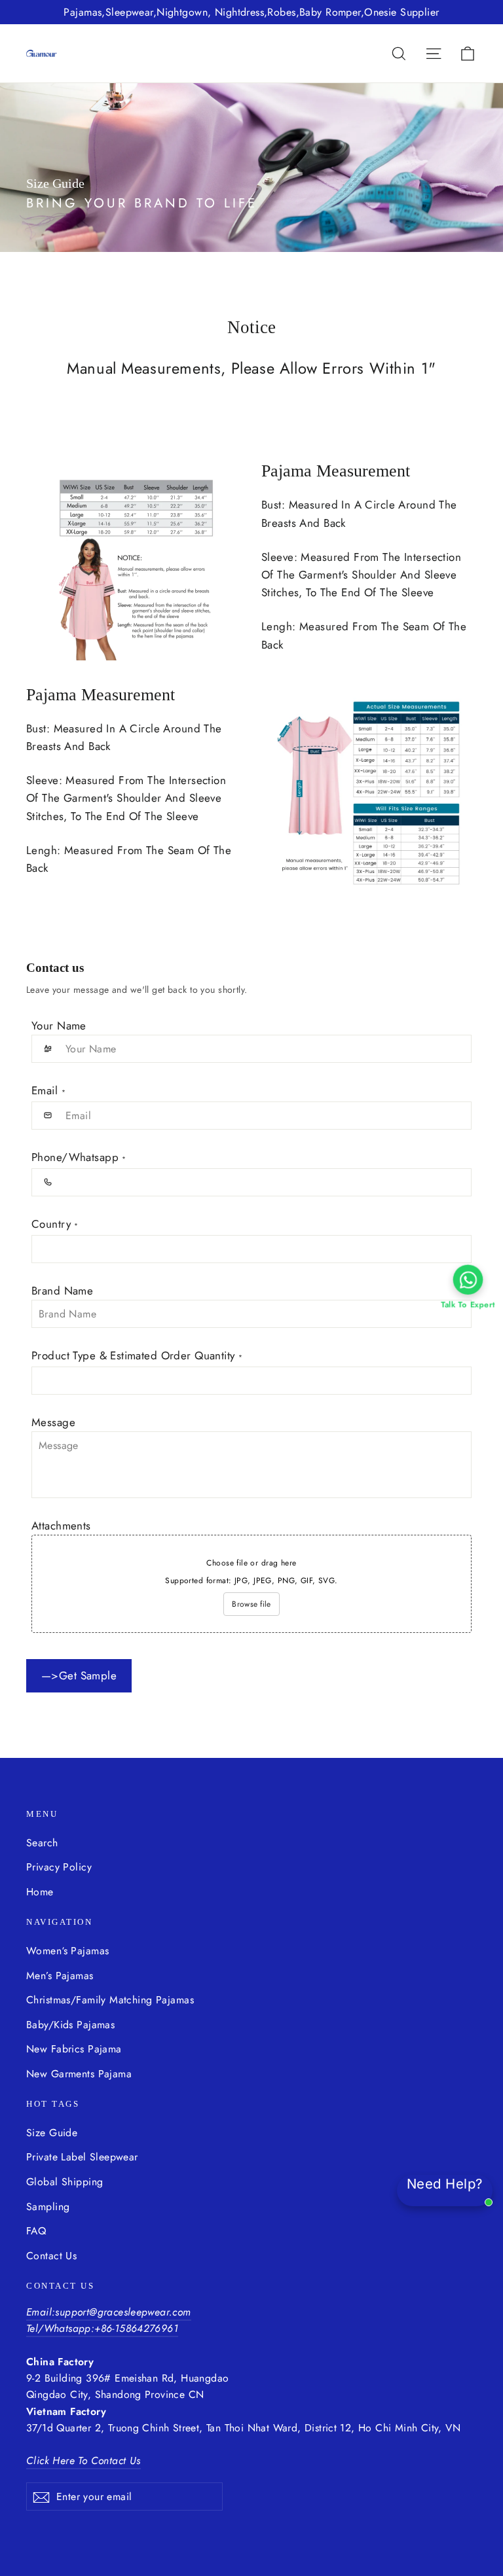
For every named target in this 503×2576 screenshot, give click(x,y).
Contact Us (51, 2256)
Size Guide (52, 2133)
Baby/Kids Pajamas (70, 2025)
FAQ (36, 2231)
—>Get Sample (79, 1675)
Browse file (251, 1604)
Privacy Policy (59, 1867)
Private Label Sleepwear (82, 2157)
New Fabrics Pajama (74, 2049)
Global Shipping (65, 2182)
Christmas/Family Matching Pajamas (110, 2000)
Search (42, 1843)
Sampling (48, 2207)
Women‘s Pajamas (67, 1951)
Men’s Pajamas (60, 1976)
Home (40, 1892)
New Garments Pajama (79, 2074)
